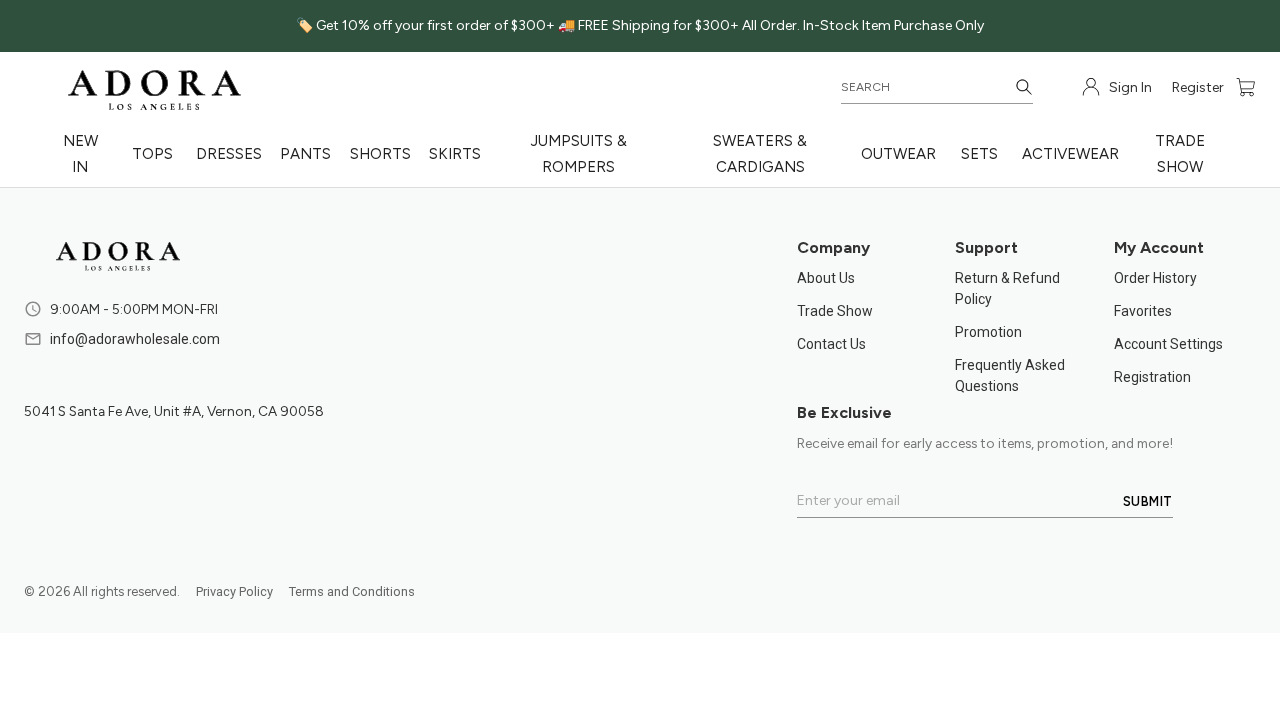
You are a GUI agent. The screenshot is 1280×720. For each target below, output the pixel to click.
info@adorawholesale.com (135, 339)
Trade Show (835, 311)
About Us (826, 278)
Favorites (1143, 311)
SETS (979, 154)
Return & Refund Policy (1007, 288)
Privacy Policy (234, 591)
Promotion (988, 332)
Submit (1148, 501)
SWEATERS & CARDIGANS (760, 154)
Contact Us (831, 344)
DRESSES (229, 154)
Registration (1152, 377)
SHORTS (380, 154)
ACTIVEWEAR (1070, 154)
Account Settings (1168, 344)
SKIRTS (455, 154)
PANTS (305, 154)
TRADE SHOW (1180, 154)
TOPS (152, 154)
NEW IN (80, 154)
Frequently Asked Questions (1010, 375)
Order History (1155, 278)
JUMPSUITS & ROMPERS (579, 154)
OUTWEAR (898, 154)
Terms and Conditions (352, 591)
